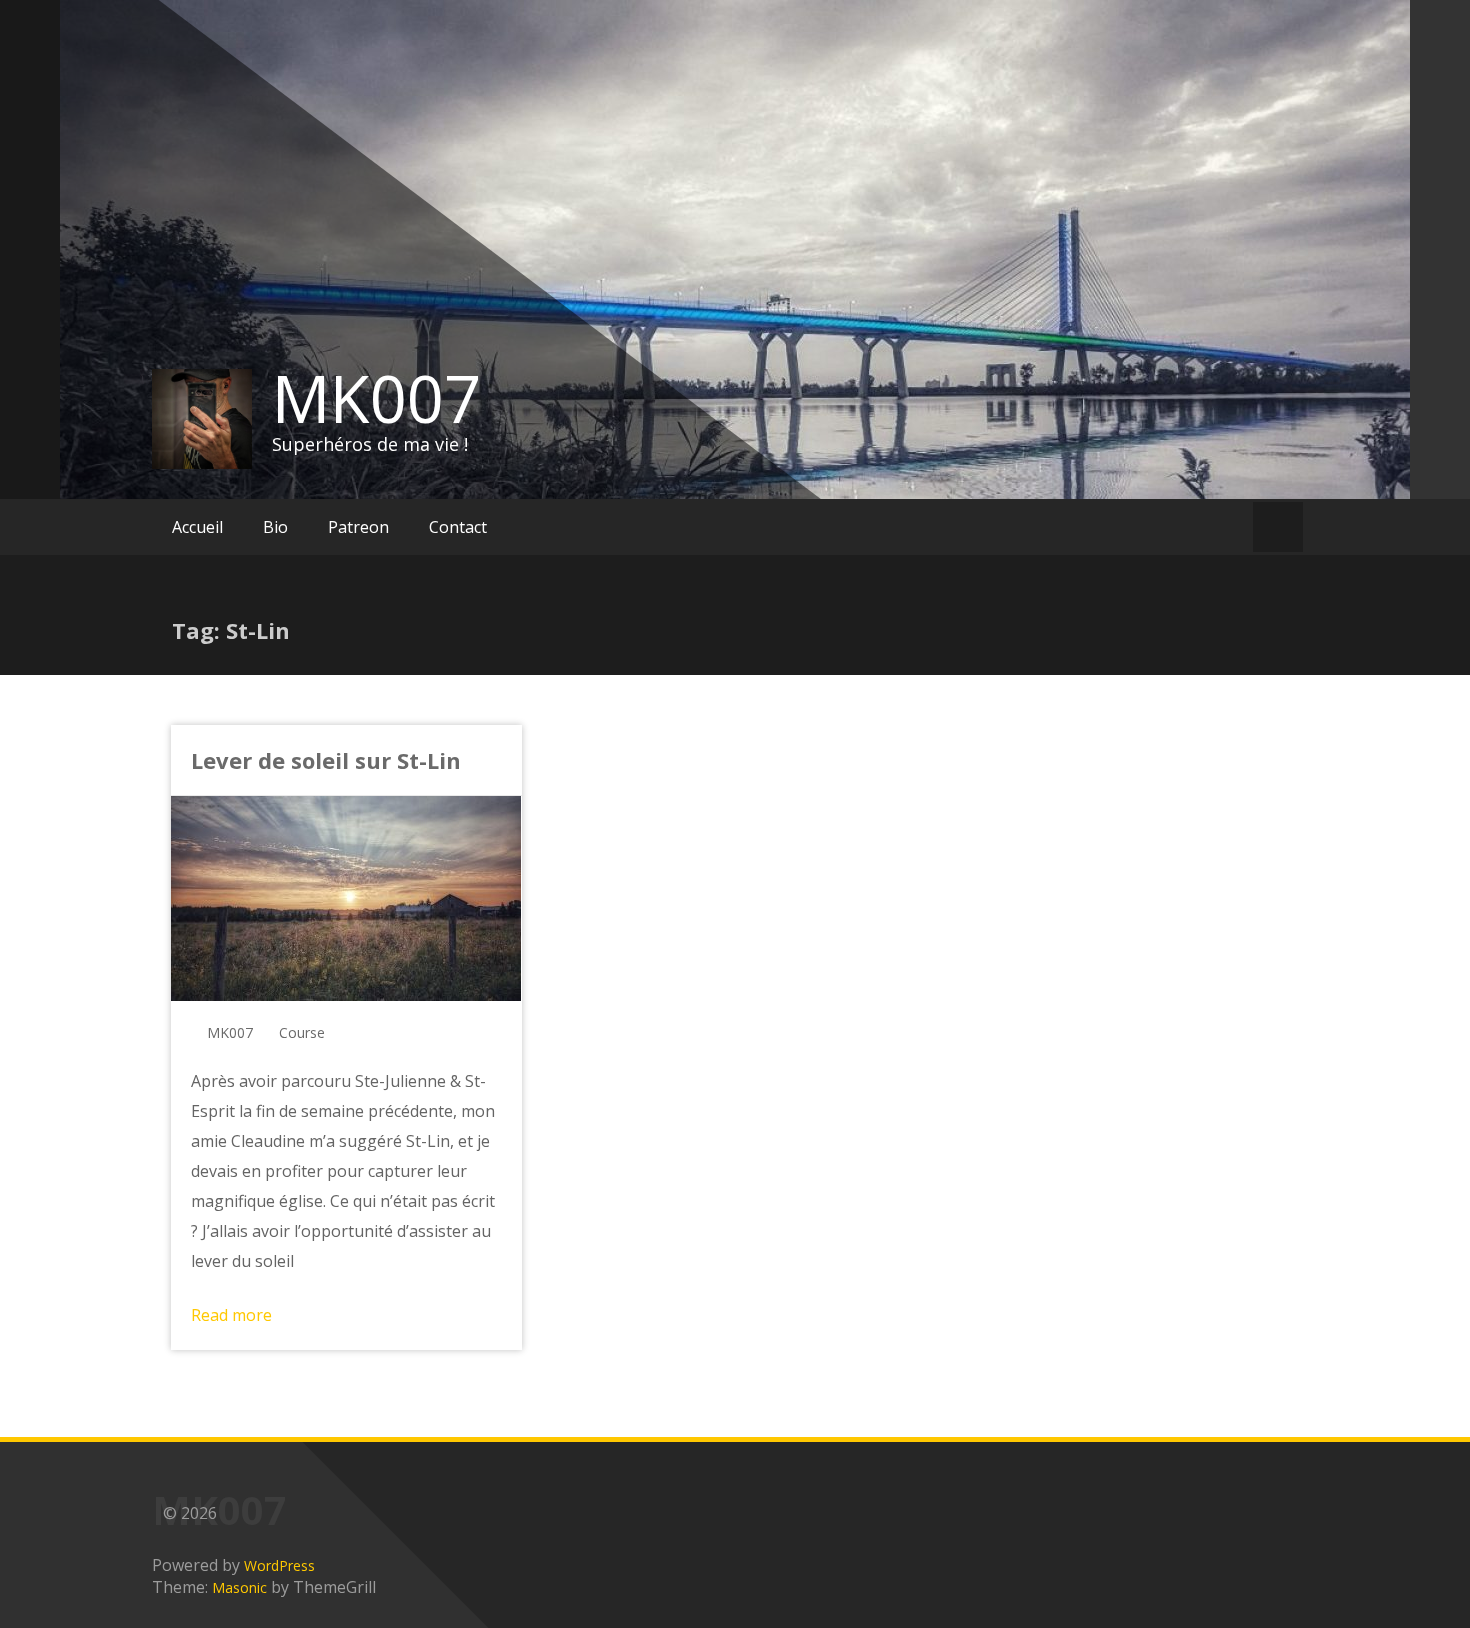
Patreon (358, 527)
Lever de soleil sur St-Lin (326, 760)
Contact (458, 527)
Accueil (197, 527)
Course (302, 1032)
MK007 (376, 398)
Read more (231, 1315)
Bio (275, 527)
